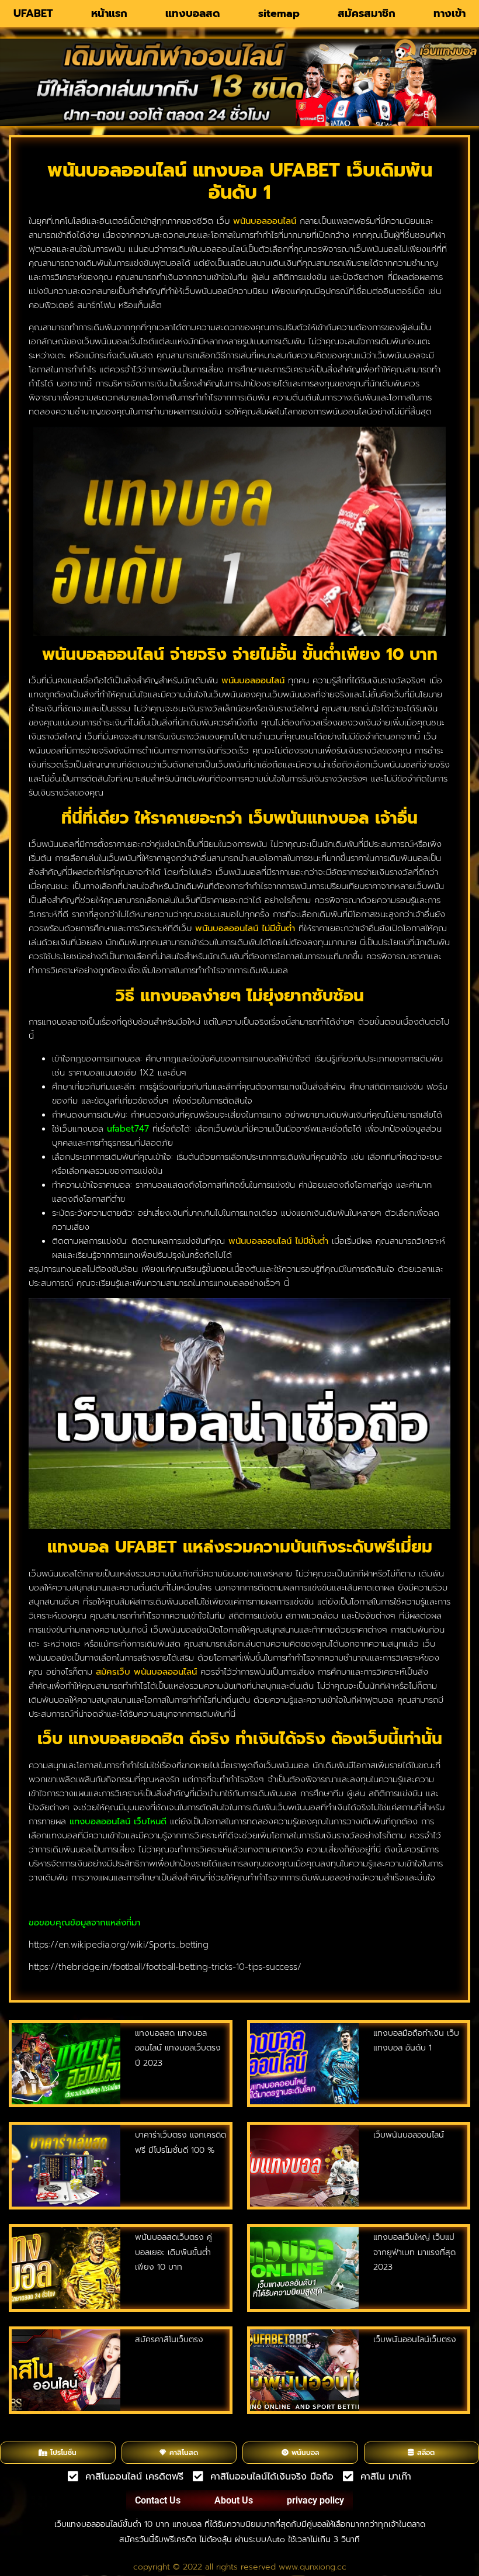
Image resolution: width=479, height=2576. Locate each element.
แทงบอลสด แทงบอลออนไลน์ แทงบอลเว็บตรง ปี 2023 (178, 2048)
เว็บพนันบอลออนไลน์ (409, 2135)
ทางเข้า (450, 13)
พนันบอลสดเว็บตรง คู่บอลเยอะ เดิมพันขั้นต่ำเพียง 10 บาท (173, 2252)
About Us (234, 2500)
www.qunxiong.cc (313, 2567)
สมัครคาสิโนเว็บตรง (169, 2340)
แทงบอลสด (193, 13)
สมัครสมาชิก (367, 13)
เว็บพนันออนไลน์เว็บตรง (415, 2340)
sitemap (279, 13)
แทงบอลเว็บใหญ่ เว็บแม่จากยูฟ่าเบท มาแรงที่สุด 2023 (414, 2252)
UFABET (33, 13)
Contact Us (158, 2500)
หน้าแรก (109, 13)
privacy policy (315, 2500)
